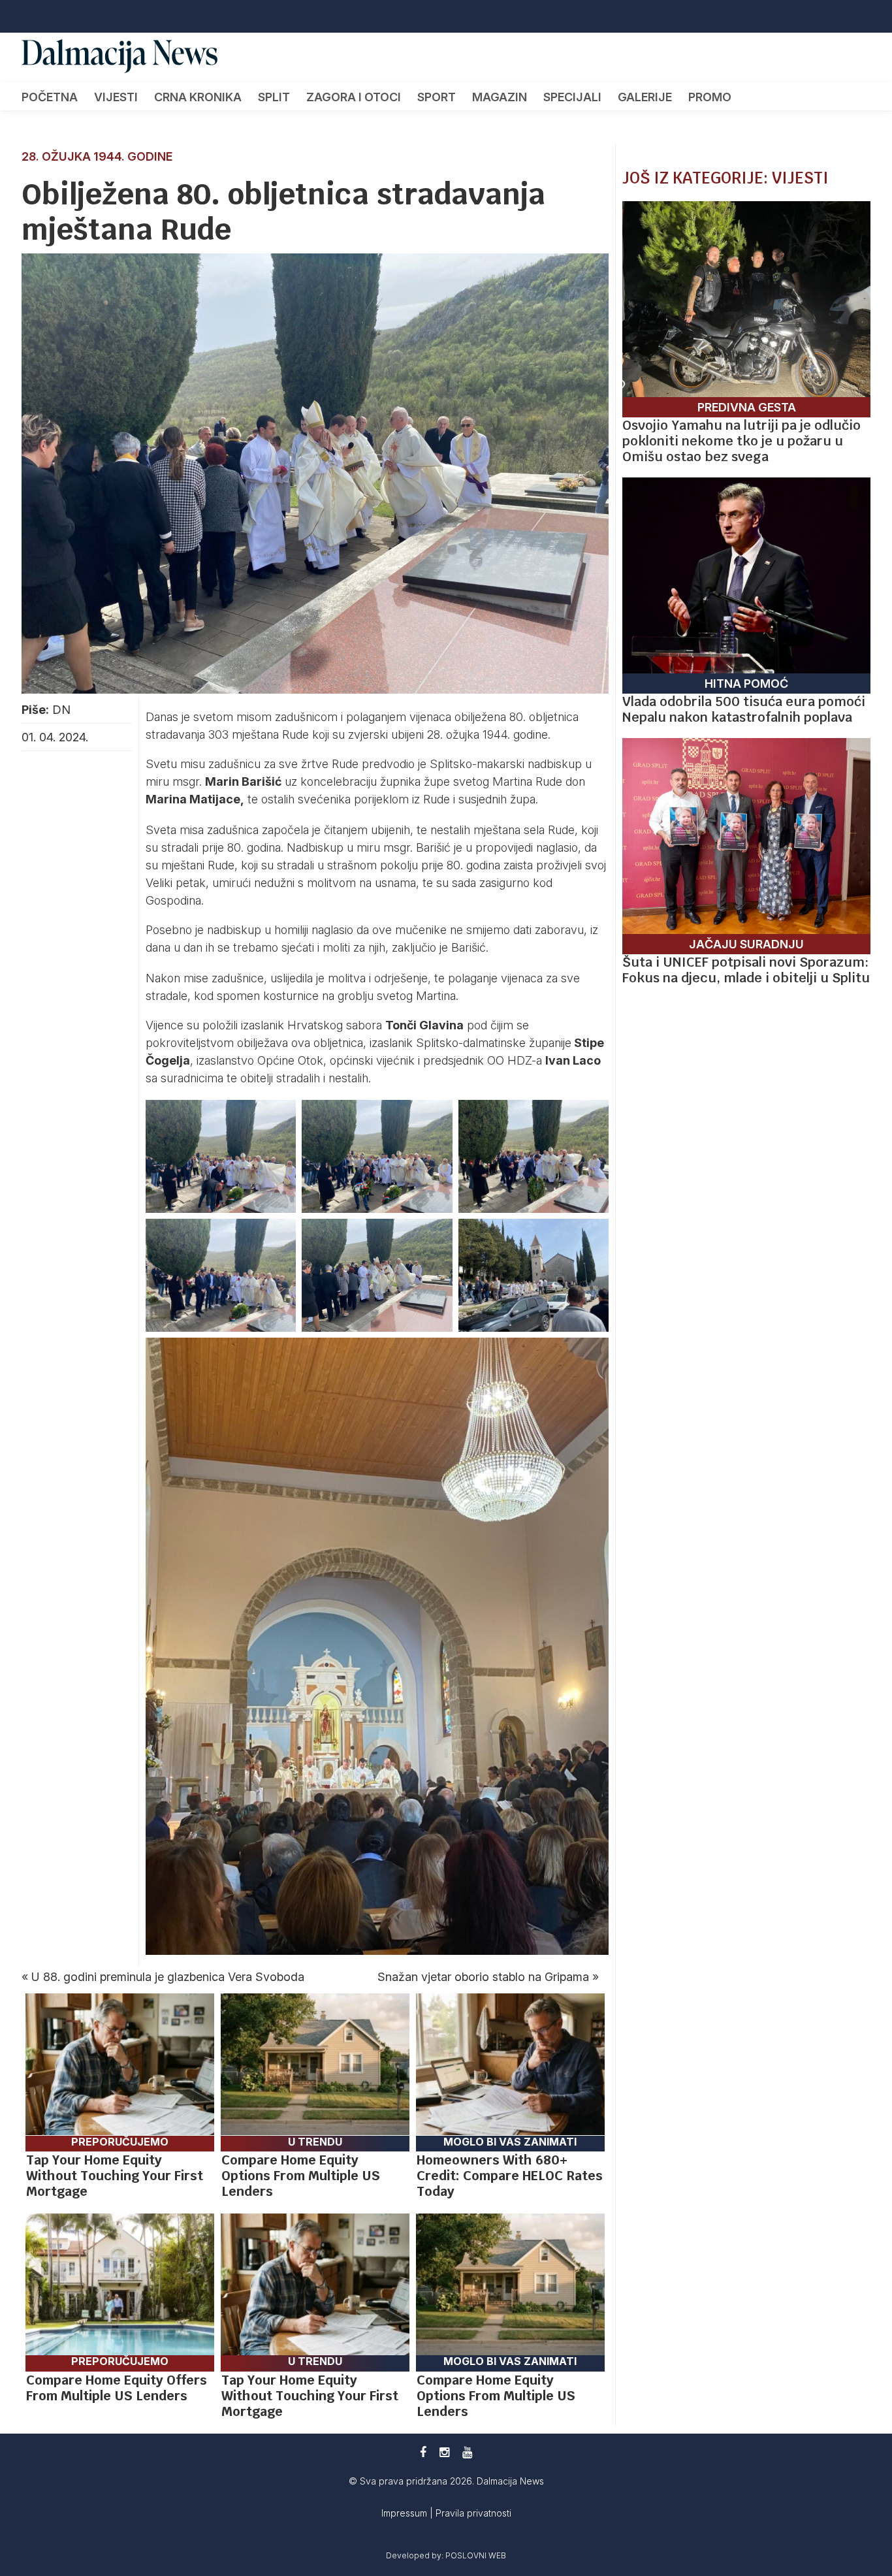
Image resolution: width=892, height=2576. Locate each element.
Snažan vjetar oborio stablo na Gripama (483, 1977)
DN (61, 710)
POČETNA (50, 97)
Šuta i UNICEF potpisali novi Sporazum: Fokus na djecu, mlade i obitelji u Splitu (746, 970)
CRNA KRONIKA (198, 97)
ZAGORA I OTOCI (354, 97)
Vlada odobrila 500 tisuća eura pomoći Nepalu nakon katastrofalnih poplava (744, 709)
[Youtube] (467, 2452)
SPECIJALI (572, 97)
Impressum (406, 2513)
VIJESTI (116, 97)
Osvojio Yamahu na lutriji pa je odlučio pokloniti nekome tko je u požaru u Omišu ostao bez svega (741, 441)
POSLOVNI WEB (476, 2555)
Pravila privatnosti (473, 2513)
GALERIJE (645, 97)
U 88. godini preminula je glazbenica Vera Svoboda (168, 1977)
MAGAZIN (500, 97)
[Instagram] (444, 2452)
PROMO (710, 97)
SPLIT (274, 97)
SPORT (437, 97)
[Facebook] (423, 2452)
